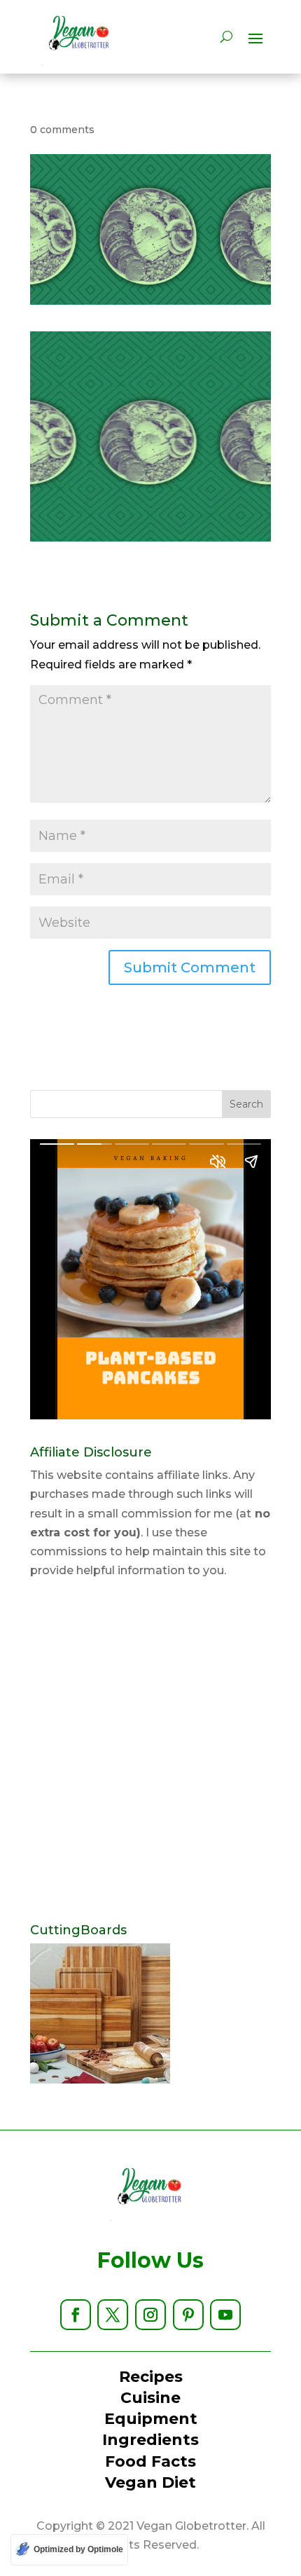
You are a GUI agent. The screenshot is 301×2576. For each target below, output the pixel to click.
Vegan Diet (150, 2482)
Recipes (151, 2377)
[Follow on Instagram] (150, 2315)
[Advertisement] (150, 1752)
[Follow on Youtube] (225, 2315)
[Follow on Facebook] (76, 2315)
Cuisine (150, 2398)
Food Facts (150, 2461)
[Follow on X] (113, 2315)
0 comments (62, 130)
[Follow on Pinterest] (188, 2315)
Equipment (151, 2419)
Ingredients (150, 2440)
